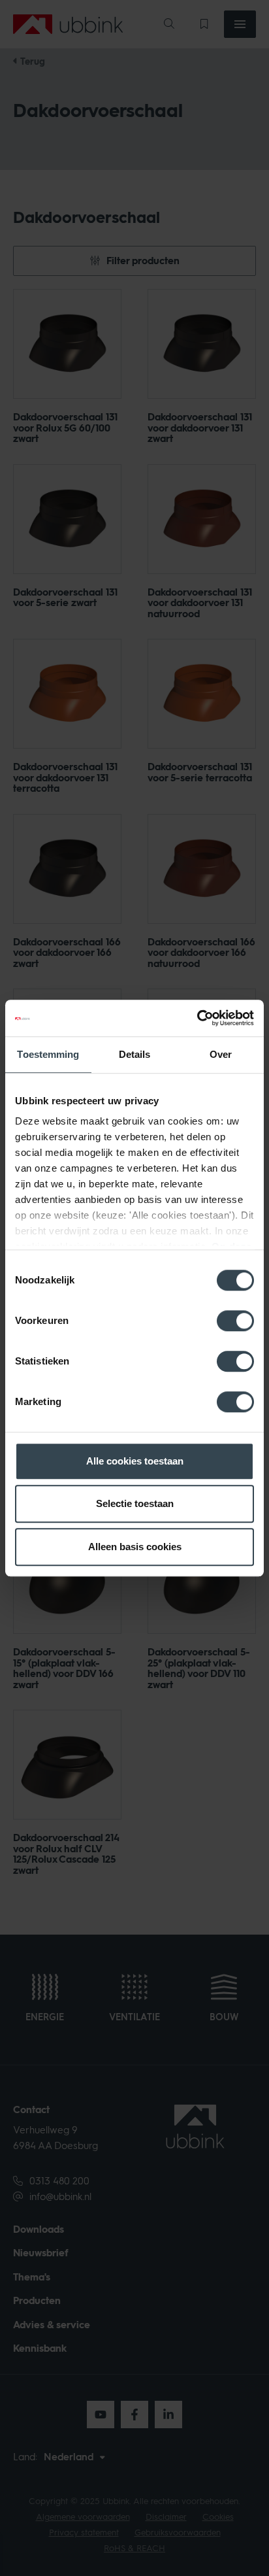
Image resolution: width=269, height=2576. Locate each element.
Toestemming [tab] (48, 1054)
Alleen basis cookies (135, 1547)
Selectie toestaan (135, 1503)
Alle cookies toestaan (135, 1461)
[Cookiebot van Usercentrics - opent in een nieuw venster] (197, 1018)
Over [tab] (221, 1054)
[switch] (235, 1321)
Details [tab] (135, 1054)
